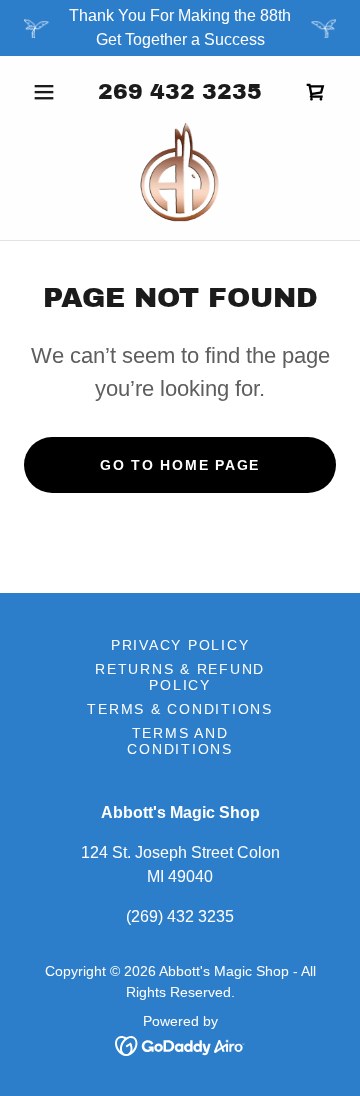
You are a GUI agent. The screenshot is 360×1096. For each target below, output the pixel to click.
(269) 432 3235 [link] (180, 916)
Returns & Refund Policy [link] (180, 677)
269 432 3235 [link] (180, 92)
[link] (180, 172)
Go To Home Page (180, 465)
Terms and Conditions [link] (180, 741)
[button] (47, 92)
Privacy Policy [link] (180, 645)
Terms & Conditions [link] (180, 709)
